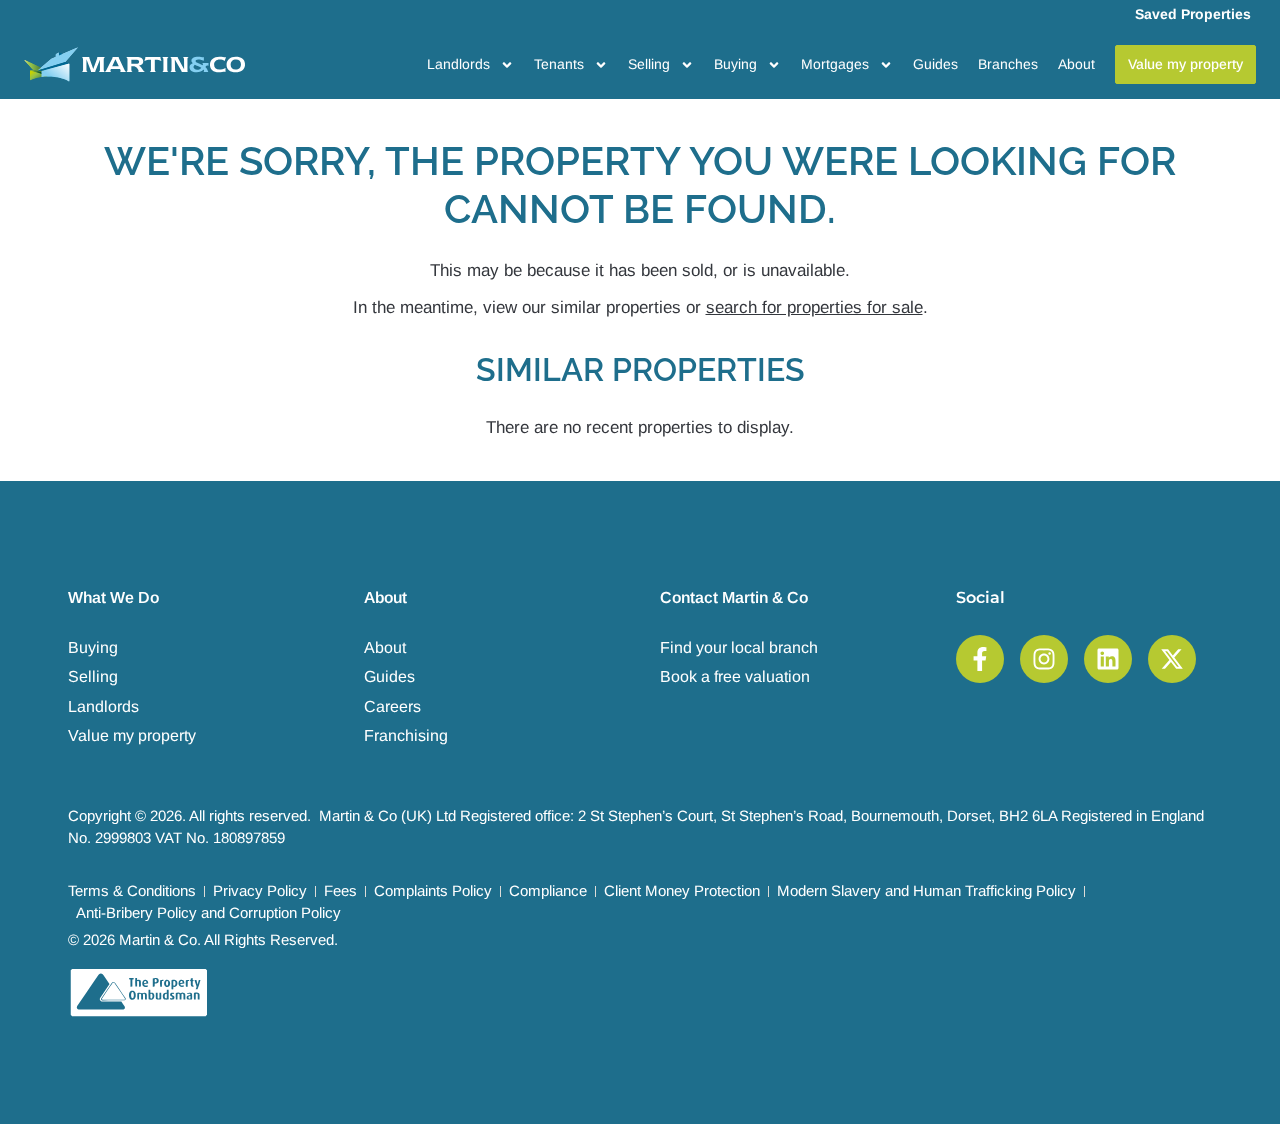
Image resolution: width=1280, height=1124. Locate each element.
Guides (935, 64)
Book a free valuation (735, 676)
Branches (1008, 64)
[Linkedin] (1108, 659)
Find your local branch (739, 647)
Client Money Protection (682, 890)
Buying (735, 64)
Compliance (548, 890)
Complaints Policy (433, 890)
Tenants (559, 64)
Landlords (458, 64)
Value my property (132, 735)
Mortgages (835, 64)
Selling (649, 64)
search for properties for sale (814, 307)
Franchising (406, 735)
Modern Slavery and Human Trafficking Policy (926, 890)
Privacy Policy (260, 890)
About (1076, 64)
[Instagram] (1044, 659)
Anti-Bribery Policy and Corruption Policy (208, 912)
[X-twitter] (1172, 659)
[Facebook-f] (980, 659)
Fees (340, 890)
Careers (392, 706)
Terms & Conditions (132, 890)
